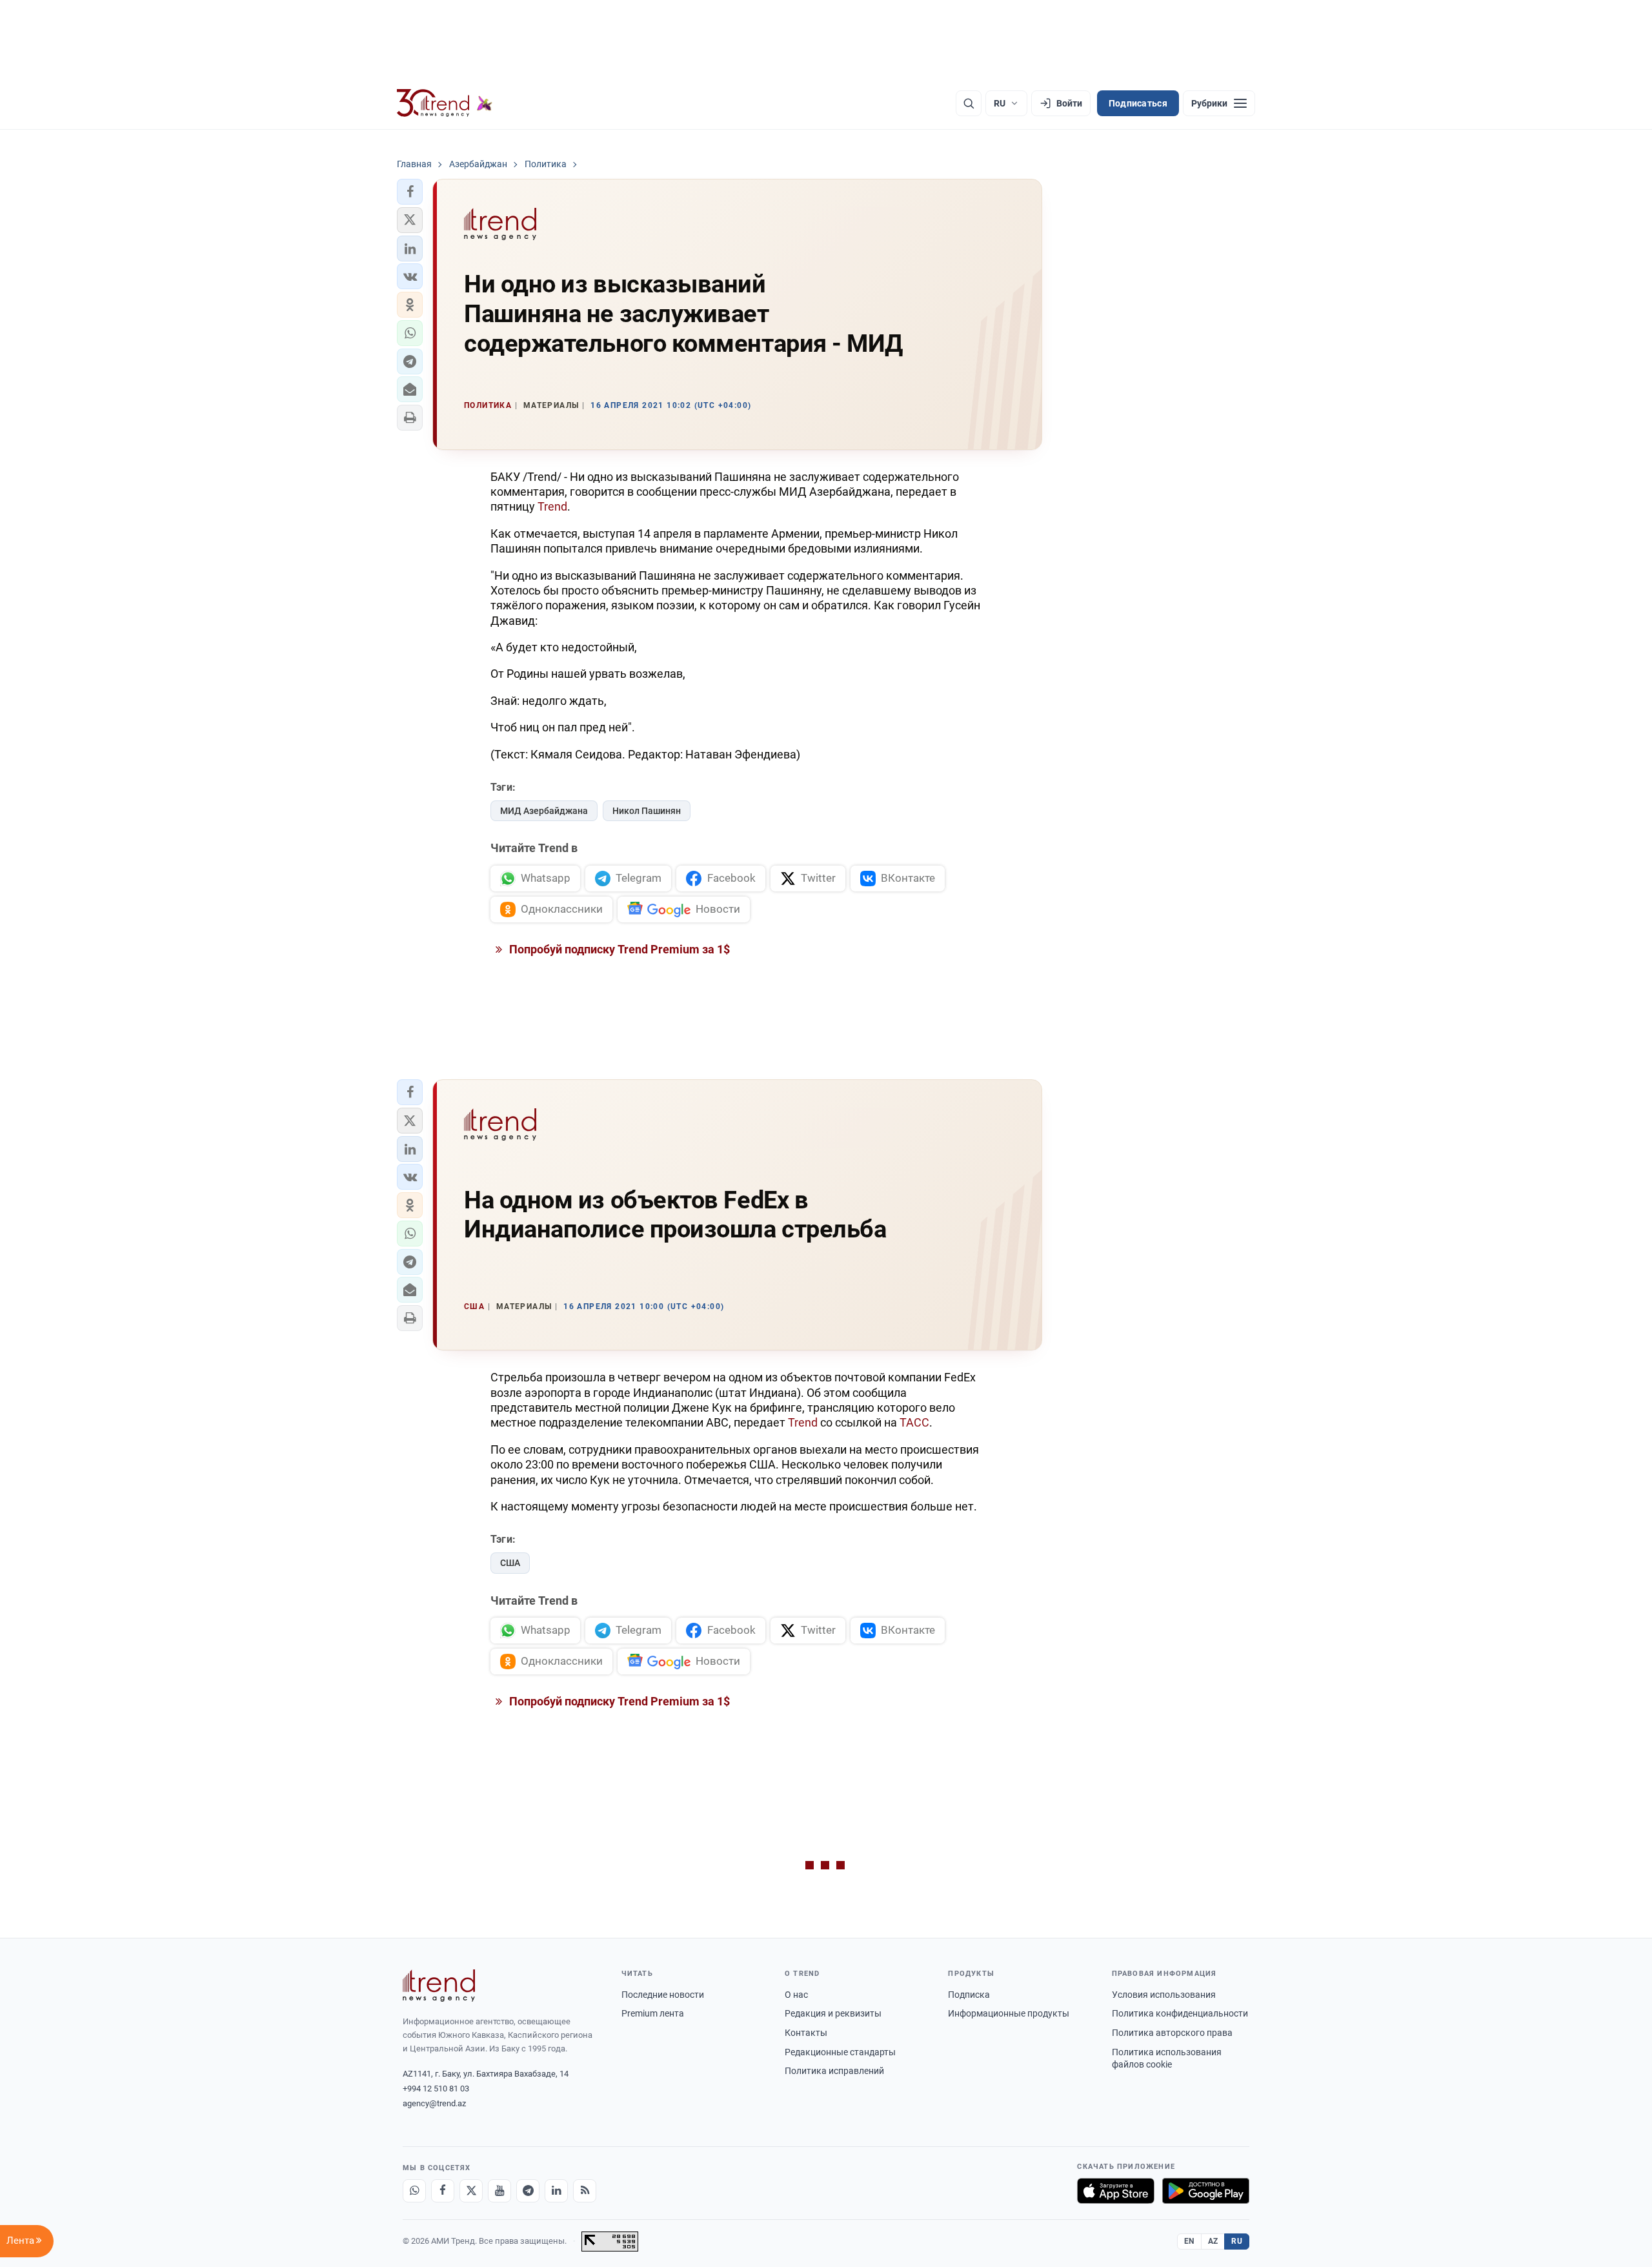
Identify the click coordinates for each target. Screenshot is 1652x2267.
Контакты (806, 2033)
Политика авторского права (1172, 2033)
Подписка (969, 1995)
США (510, 1563)
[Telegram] (528, 2191)
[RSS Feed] (585, 2191)
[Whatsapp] (414, 2191)
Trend (552, 506)
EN (1189, 2241)
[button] (410, 192)
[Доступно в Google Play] (1206, 2191)
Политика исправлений (834, 2071)
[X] (471, 2191)
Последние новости (663, 1995)
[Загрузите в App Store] (1116, 2191)
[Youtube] (499, 2191)
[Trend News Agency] (439, 1986)
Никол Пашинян (647, 811)
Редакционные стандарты (840, 2052)
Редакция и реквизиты (833, 2013)
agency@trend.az (434, 2103)
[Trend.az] (445, 103)
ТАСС (914, 1422)
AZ (1213, 2241)
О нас (796, 1995)
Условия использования (1164, 1995)
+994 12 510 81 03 (436, 2089)
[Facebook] (443, 2191)
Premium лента (653, 2013)
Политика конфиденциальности (1180, 2013)
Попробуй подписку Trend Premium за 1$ (618, 949)
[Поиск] (969, 103)
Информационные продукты (1009, 2013)
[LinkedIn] (556, 2191)
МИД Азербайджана (544, 811)
